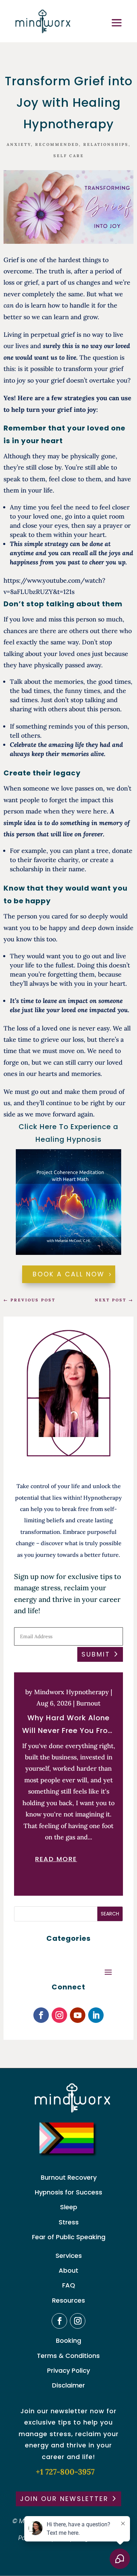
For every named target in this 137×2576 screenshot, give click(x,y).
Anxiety (19, 144)
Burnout (88, 1703)
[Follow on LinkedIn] (96, 2015)
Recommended (57, 144)
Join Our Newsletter (64, 2499)
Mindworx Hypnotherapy (71, 1692)
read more (56, 1859)
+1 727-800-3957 (65, 2472)
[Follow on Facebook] (41, 2015)
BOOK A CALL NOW (69, 1274)
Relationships (106, 144)
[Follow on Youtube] (78, 2015)
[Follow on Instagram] (59, 2015)
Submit (96, 1654)
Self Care (69, 156)
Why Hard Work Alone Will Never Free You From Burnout (69, 1725)
